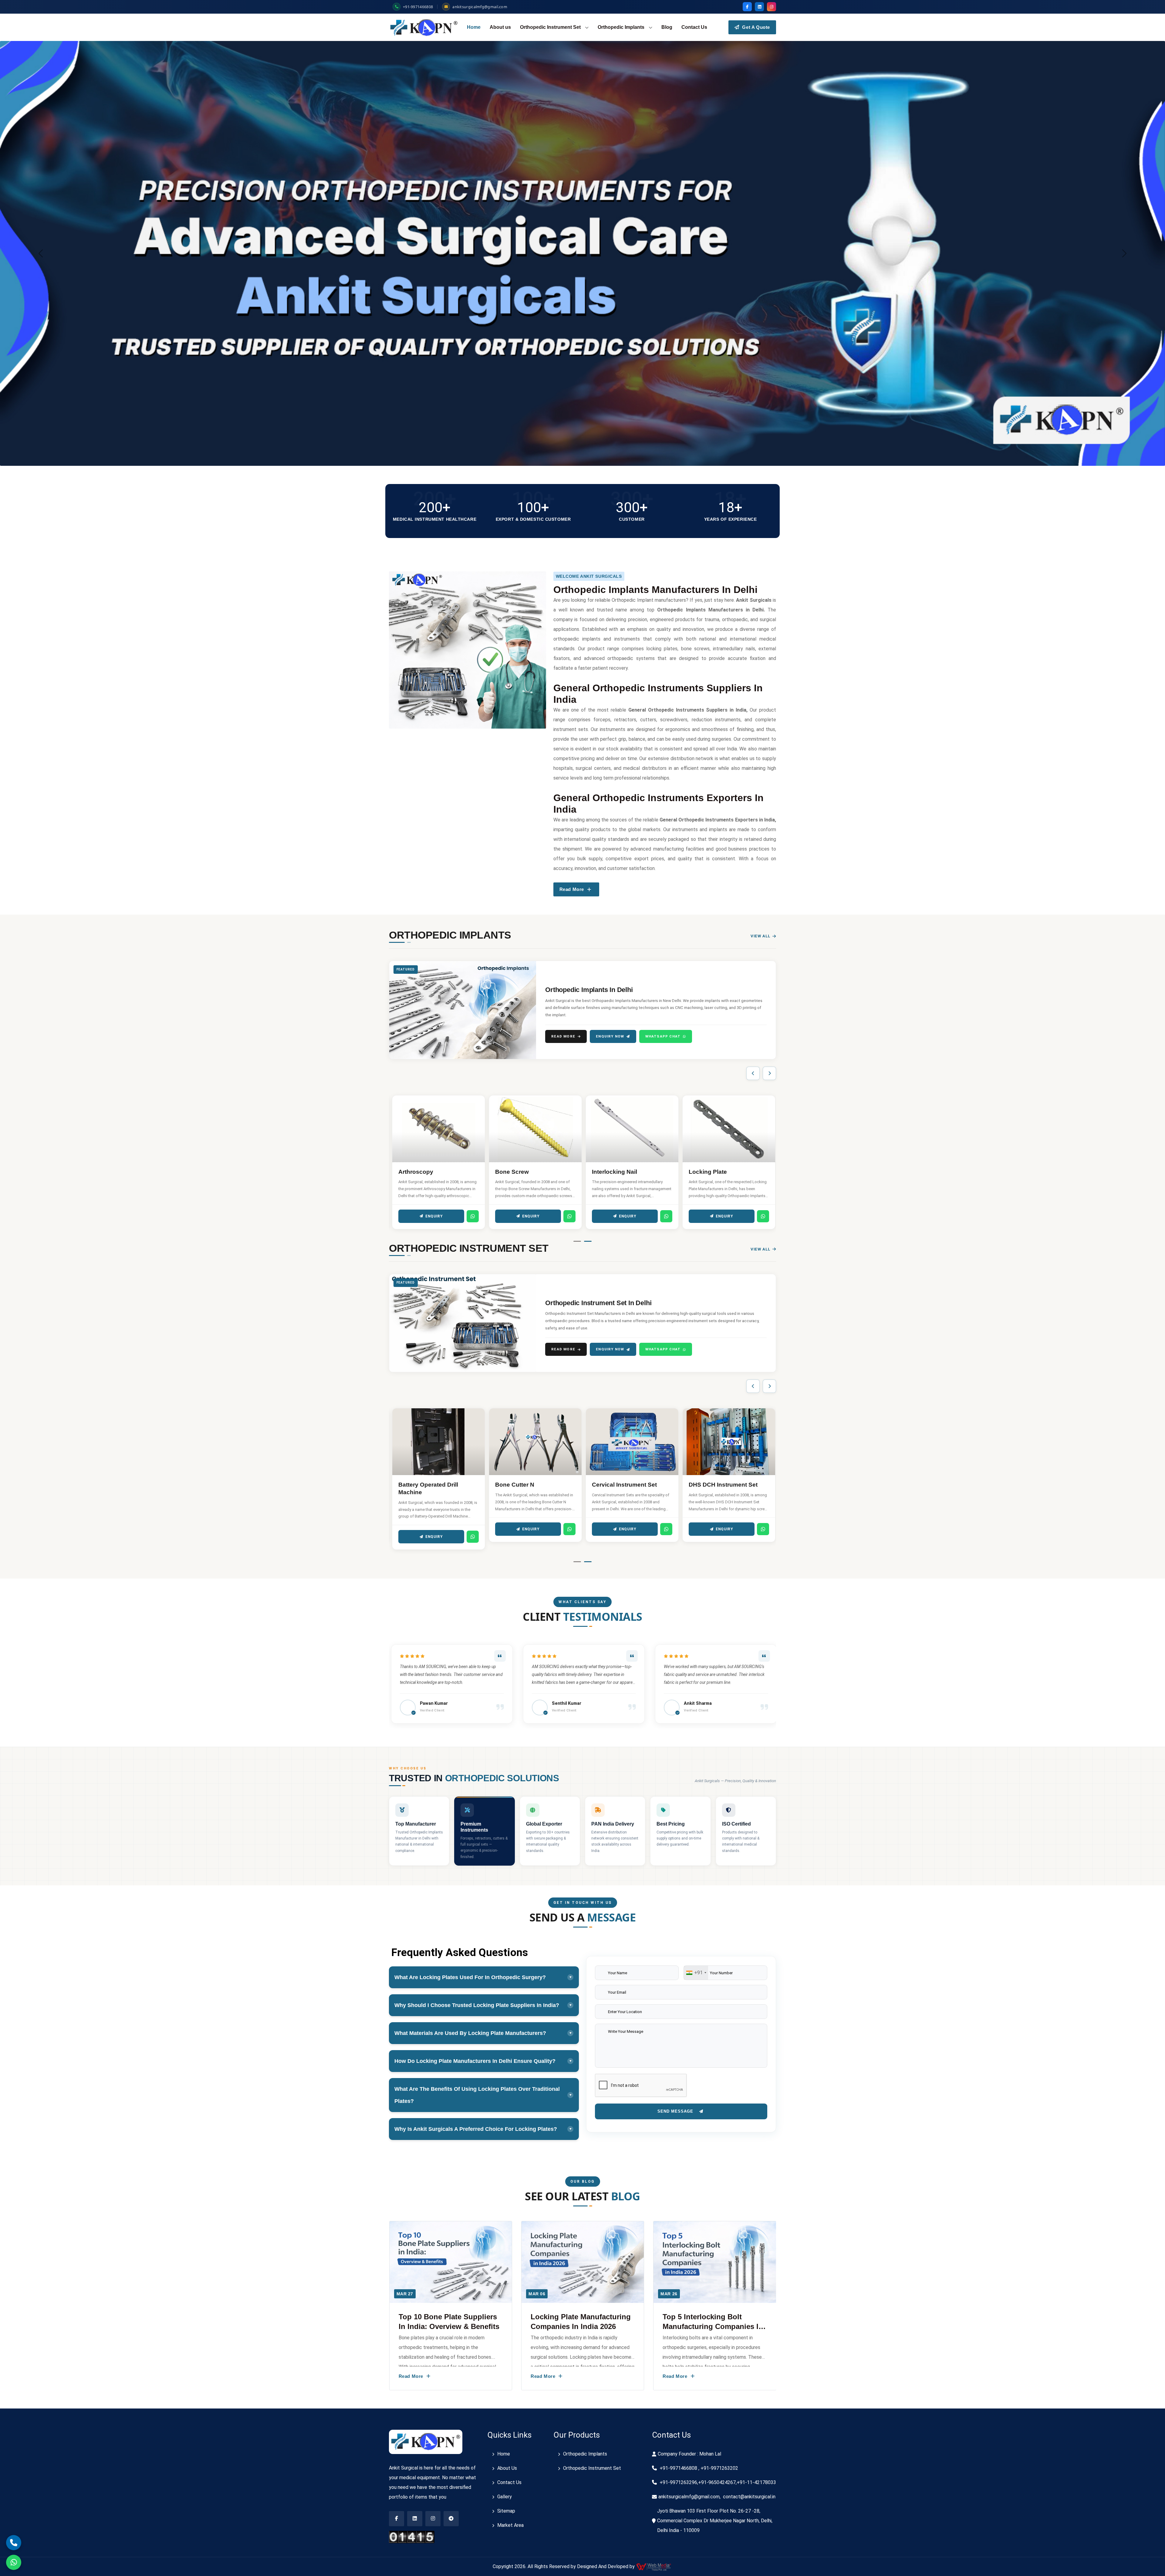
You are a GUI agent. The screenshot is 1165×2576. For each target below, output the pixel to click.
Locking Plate (417, 1172)
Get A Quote (755, 27)
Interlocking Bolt (518, 1172)
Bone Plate (607, 1172)
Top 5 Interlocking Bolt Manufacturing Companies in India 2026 (449, 2326)
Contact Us (694, 27)
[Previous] (753, 1073)
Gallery (505, 2497)
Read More (563, 1036)
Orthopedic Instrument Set (550, 27)
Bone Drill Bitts (516, 1485)
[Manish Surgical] (424, 27)
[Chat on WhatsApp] (14, 2562)
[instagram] (772, 7)
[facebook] (747, 7)
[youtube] (433, 2519)
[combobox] (696, 1973)
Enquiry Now (610, 1036)
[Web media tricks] (654, 2566)
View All (761, 936)
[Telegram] (451, 2519)
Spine (697, 1172)
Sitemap (506, 2511)
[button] (577, 1241)
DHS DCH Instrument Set (433, 1485)
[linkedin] (759, 7)
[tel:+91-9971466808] (14, 2543)
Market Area (510, 2525)
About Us (507, 2468)
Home (474, 27)
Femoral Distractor (618, 1485)
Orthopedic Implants (621, 27)
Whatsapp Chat (663, 1036)
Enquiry (434, 1216)
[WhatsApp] (473, 1216)
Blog (667, 27)
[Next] (769, 1073)
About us (500, 27)
